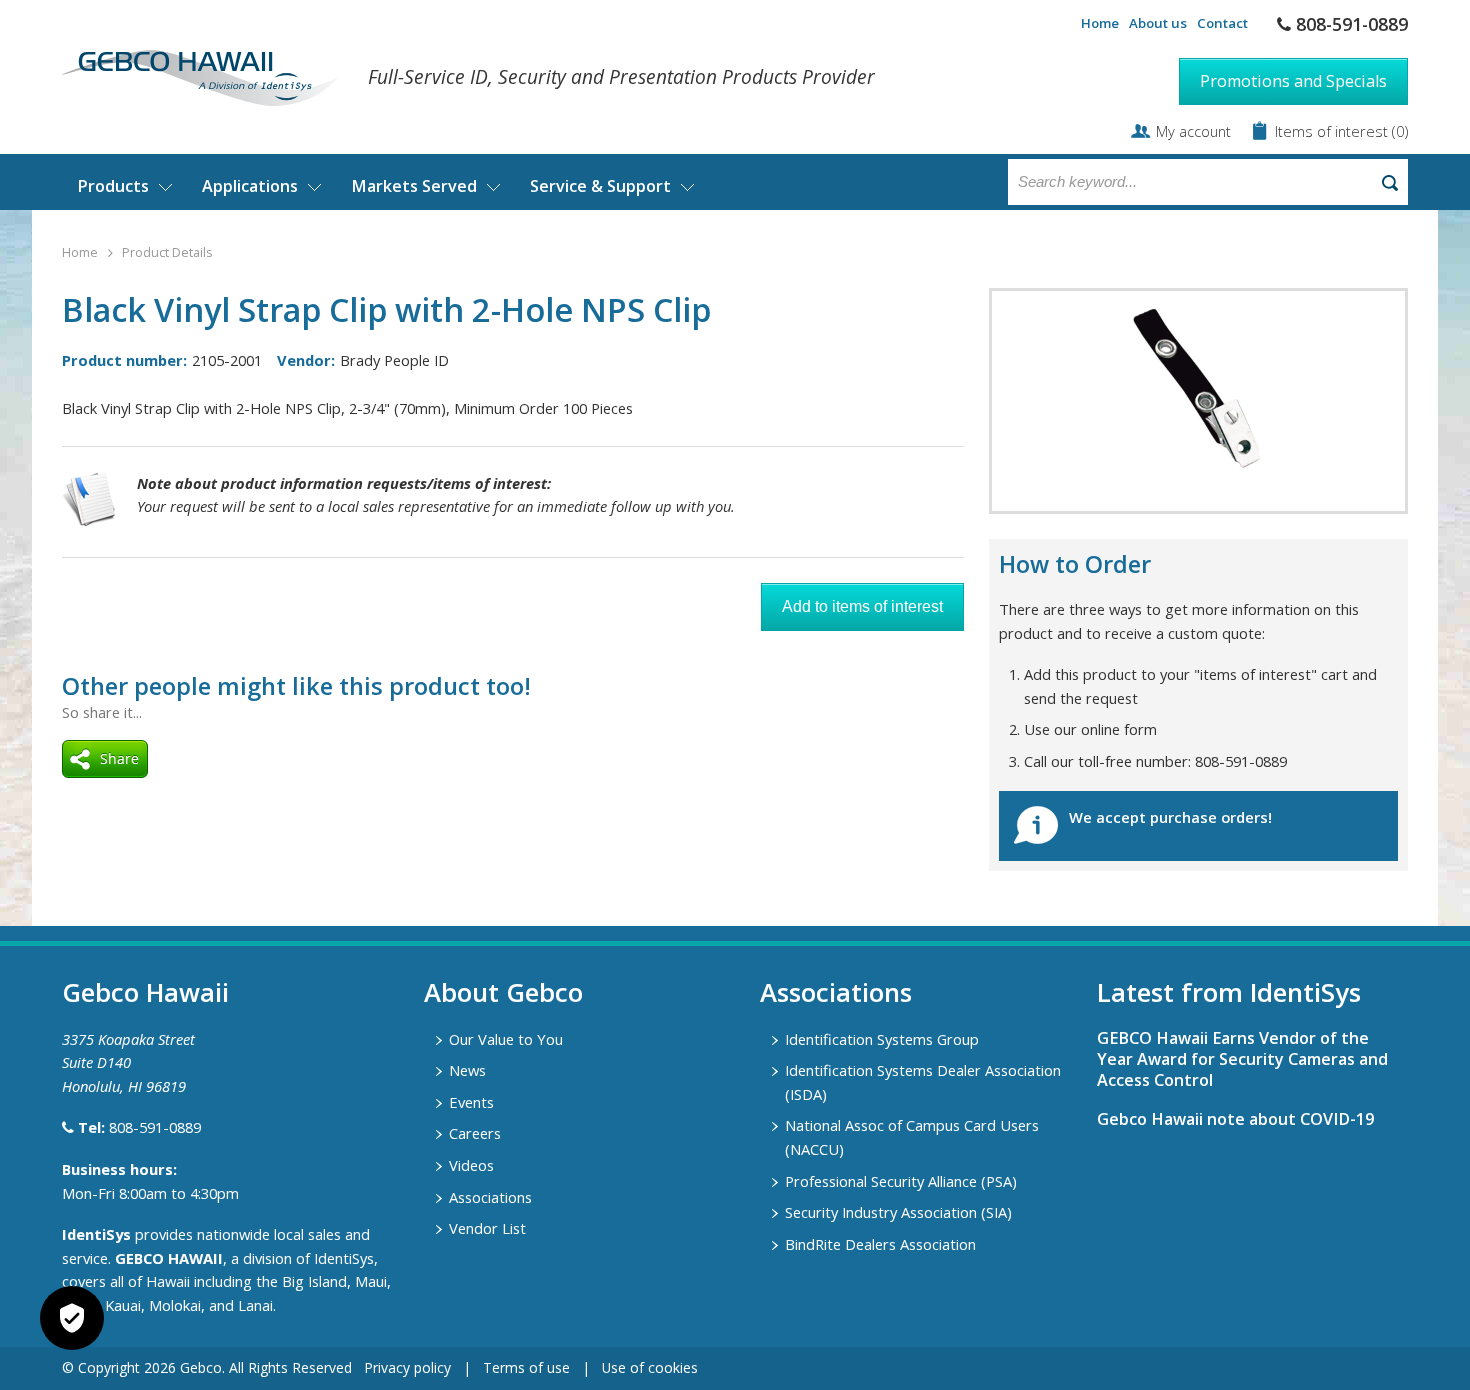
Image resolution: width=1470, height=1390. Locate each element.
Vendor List (487, 1228)
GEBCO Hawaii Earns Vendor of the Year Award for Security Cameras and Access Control (1242, 1059)
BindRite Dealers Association (880, 1244)
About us (1158, 23)
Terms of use (526, 1367)
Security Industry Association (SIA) (898, 1212)
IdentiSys (96, 1234)
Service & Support (600, 186)
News (467, 1070)
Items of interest (1333, 131)
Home (1100, 23)
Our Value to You (506, 1039)
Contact (1222, 23)
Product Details (167, 252)
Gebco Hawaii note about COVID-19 (1235, 1119)
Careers (475, 1133)
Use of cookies (650, 1367)
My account (1193, 131)
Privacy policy (407, 1367)
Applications (250, 186)
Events (471, 1102)
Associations (490, 1197)
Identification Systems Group (882, 1039)
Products (113, 186)
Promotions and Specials (1293, 81)
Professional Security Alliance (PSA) (901, 1181)
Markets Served (414, 186)
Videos (471, 1165)
